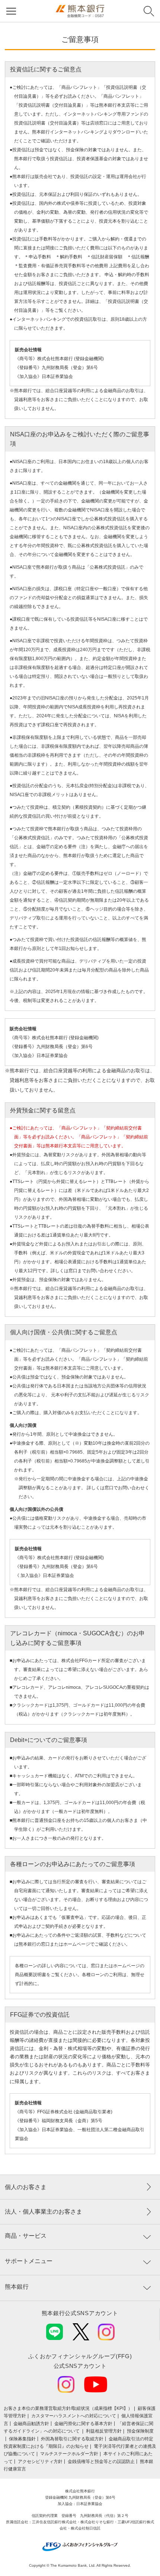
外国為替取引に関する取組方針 (72, 2439)
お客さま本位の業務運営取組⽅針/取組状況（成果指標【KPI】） (68, 2408)
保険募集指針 (22, 2439)
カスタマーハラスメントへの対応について (74, 2416)
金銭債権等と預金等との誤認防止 (101, 2462)
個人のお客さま (26, 2187)
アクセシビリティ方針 (40, 2462)
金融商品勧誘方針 (31, 2424)
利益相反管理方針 (104, 2431)
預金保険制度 (140, 2431)
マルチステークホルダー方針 (69, 2454)
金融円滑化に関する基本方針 (83, 2424)
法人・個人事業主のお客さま (44, 2212)
